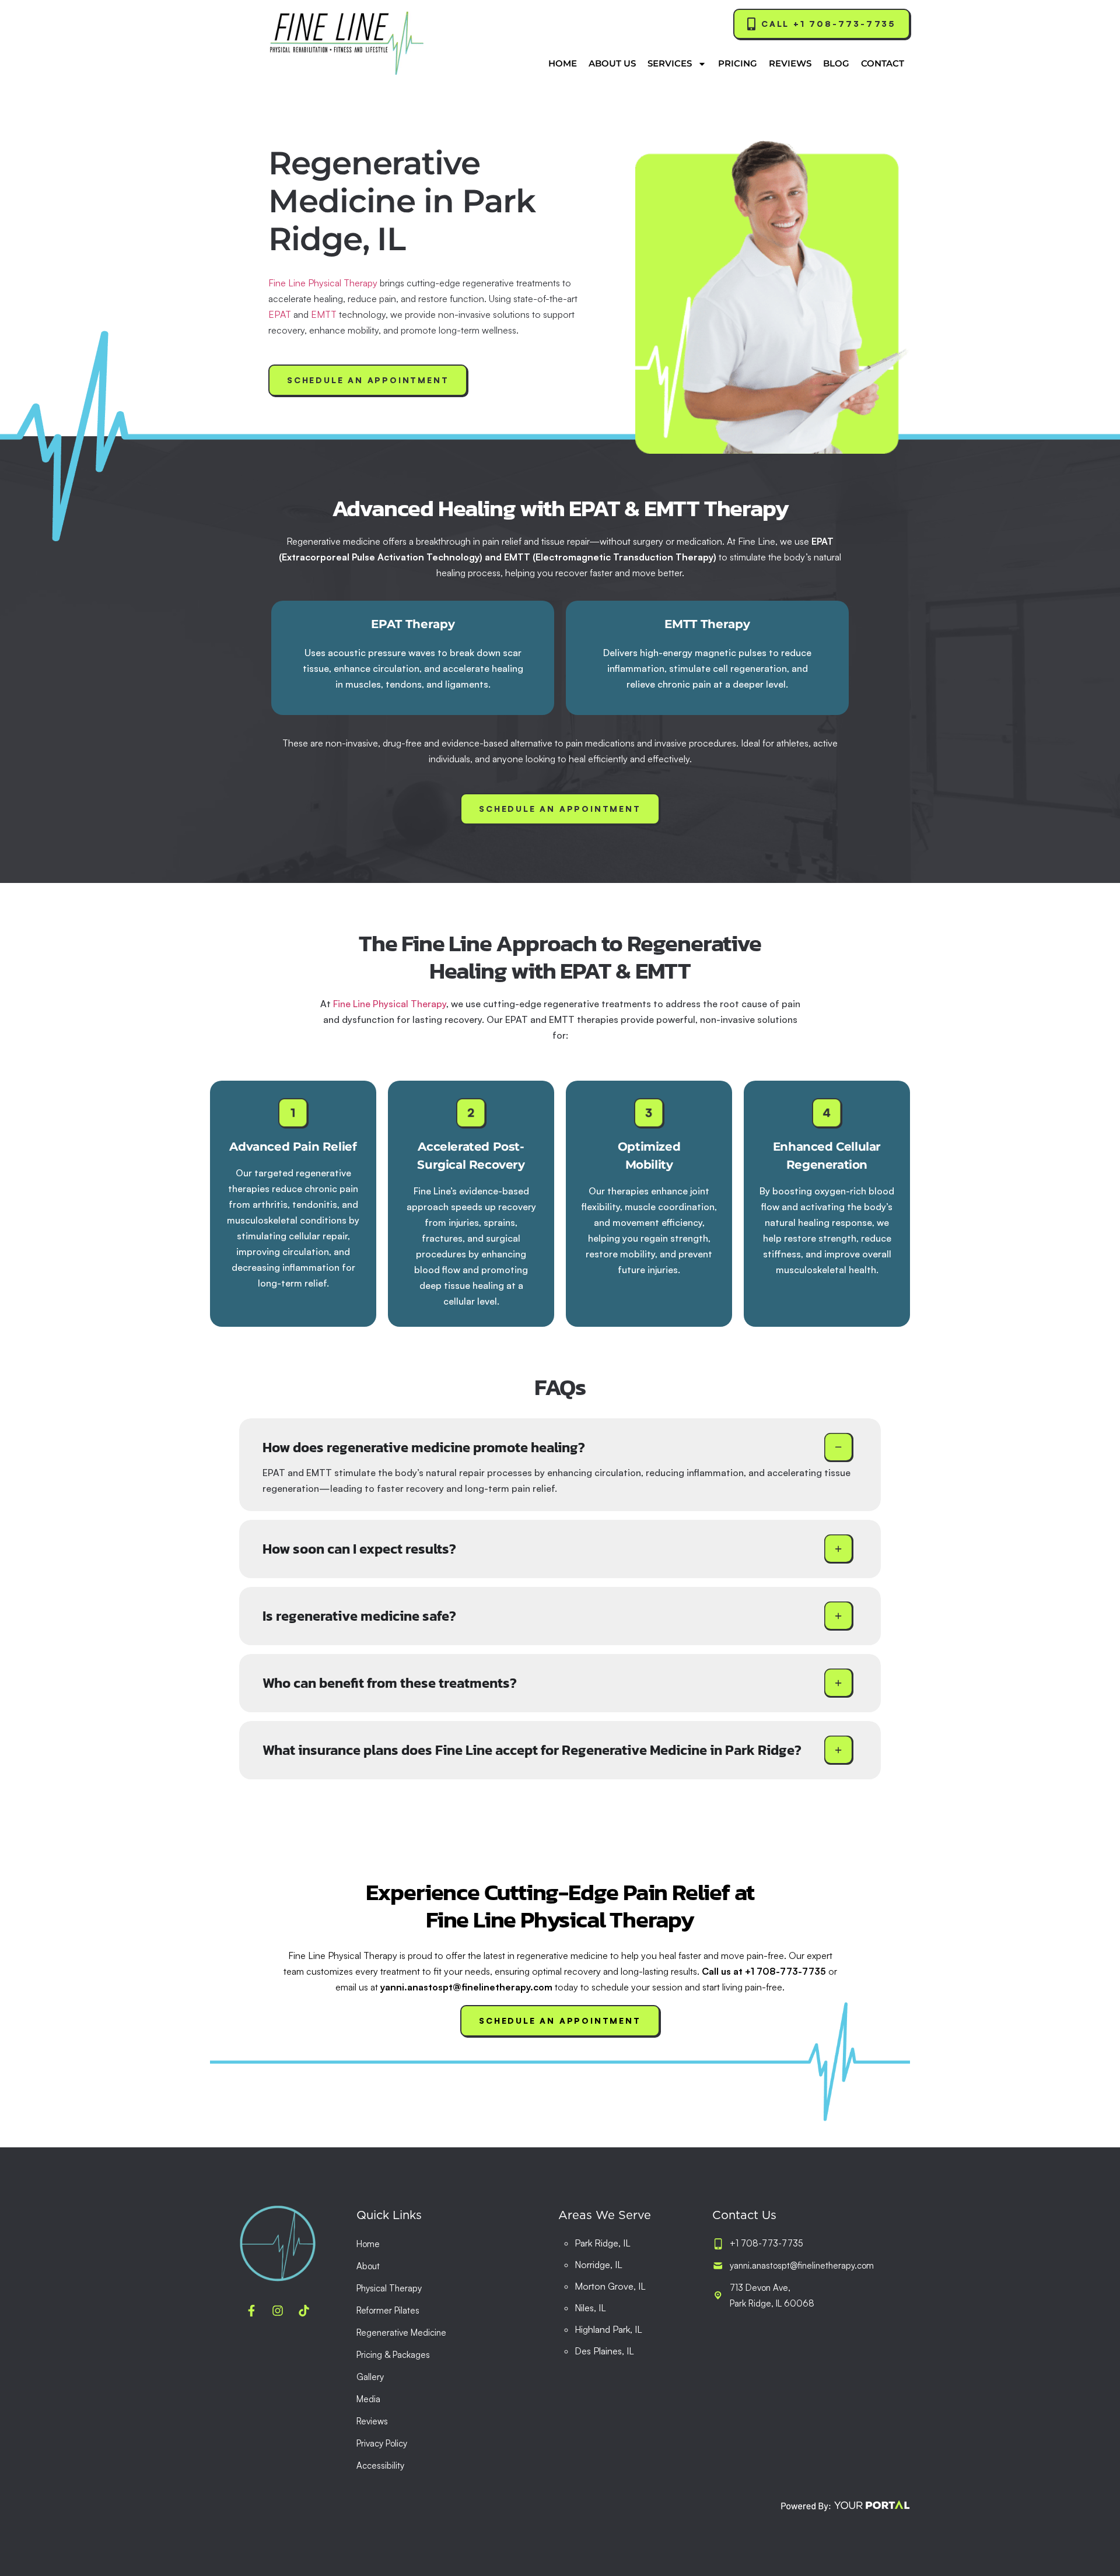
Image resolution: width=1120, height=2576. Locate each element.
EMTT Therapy (707, 624)
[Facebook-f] (251, 2311)
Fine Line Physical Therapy (323, 283)
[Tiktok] (304, 2311)
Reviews (790, 63)
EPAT (280, 314)
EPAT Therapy (413, 624)
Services (670, 63)
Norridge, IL (598, 2265)
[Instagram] (278, 2311)
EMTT (324, 314)
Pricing (738, 63)
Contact (883, 63)
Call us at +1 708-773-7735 (764, 1971)
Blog (836, 63)
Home (563, 63)
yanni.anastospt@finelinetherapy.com (466, 1987)
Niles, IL (590, 2308)
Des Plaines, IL (604, 2351)
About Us (612, 63)
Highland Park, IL (608, 2329)
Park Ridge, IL (603, 2243)
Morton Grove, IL (610, 2286)
